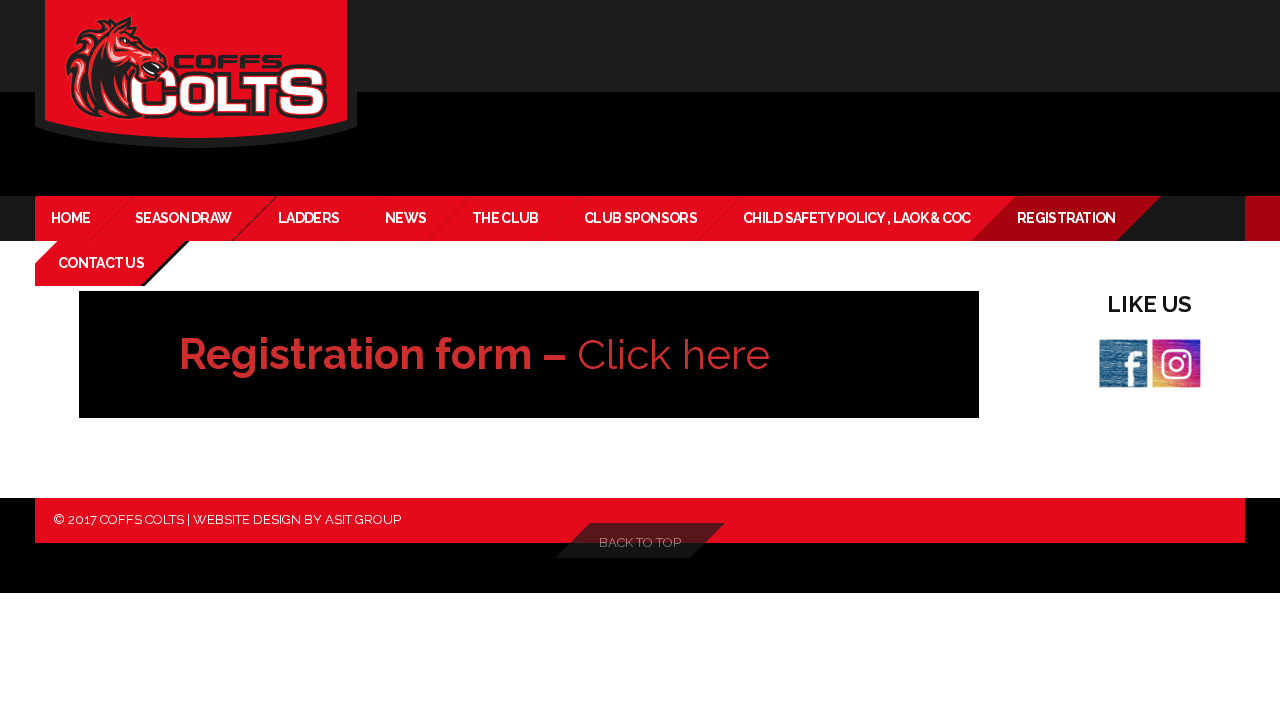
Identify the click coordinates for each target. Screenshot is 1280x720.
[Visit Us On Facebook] (1122, 362)
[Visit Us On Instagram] (1175, 362)
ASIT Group (363, 519)
